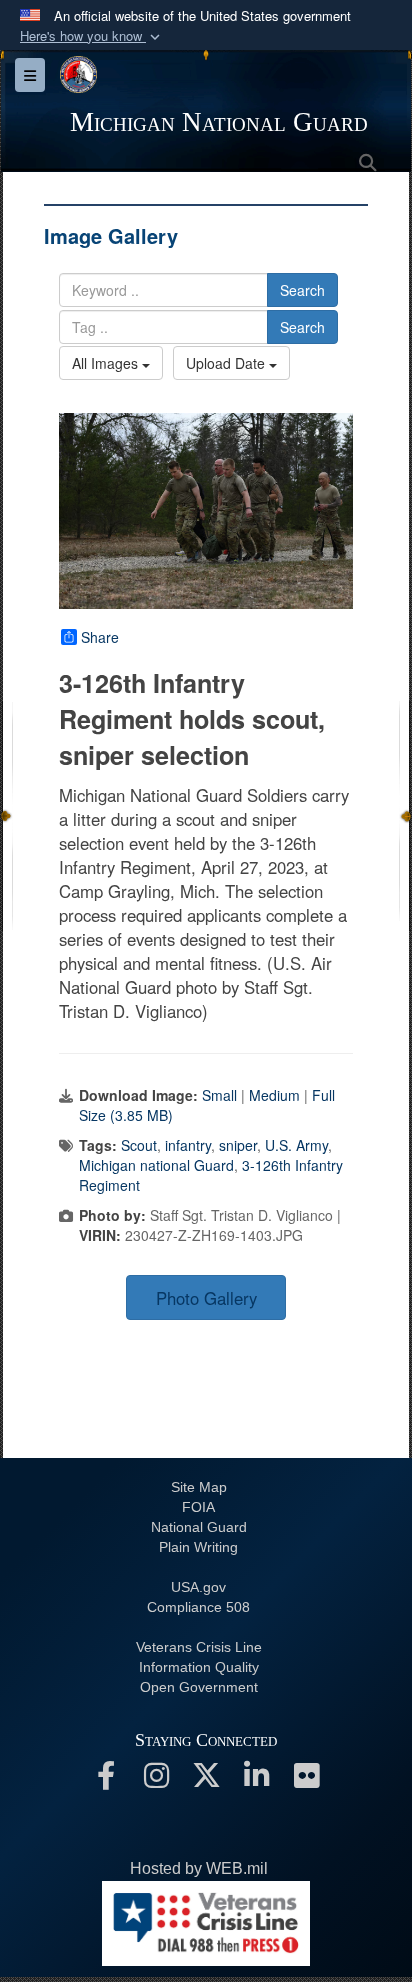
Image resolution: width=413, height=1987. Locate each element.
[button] (92, 36)
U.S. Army (296, 1145)
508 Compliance (198, 1607)
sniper (238, 1145)
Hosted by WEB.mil (199, 1868)
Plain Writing (198, 1547)
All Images (107, 363)
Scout (139, 1145)
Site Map (199, 1487)
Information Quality (199, 1667)
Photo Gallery (206, 1298)
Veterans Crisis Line (199, 1647)
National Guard (199, 1527)
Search (302, 290)
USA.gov (198, 1587)
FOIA (198, 1507)
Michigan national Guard (156, 1165)
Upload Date (227, 363)
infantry (188, 1145)
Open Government (199, 1687)
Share (100, 637)
